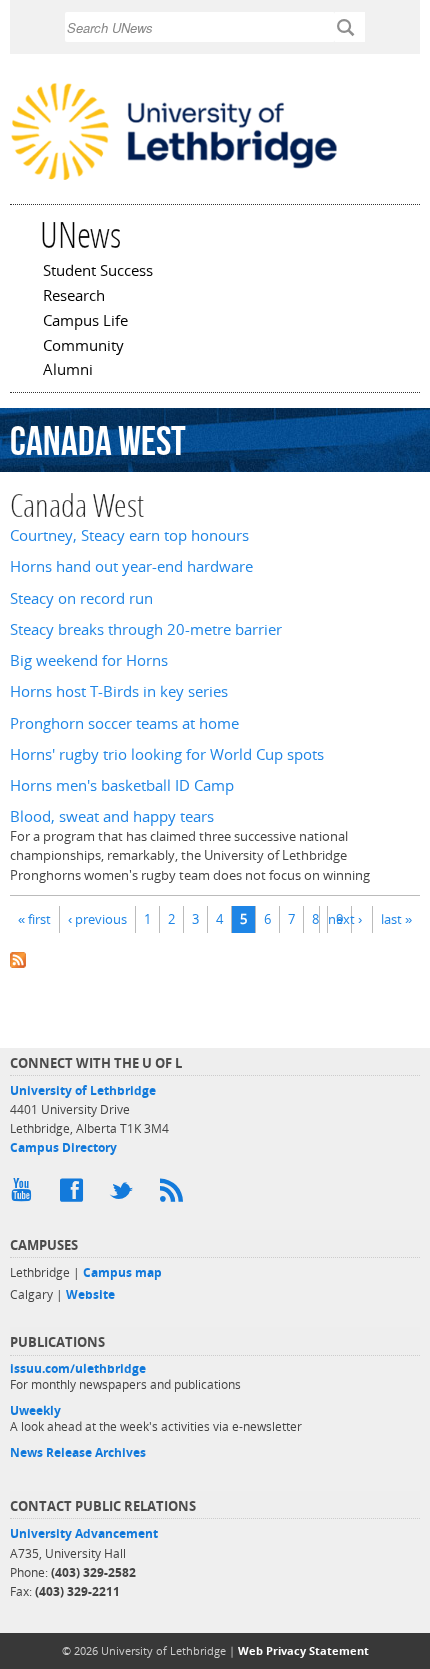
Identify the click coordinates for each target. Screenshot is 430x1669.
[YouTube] (25, 1195)
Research (74, 297)
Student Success (98, 272)
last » (396, 919)
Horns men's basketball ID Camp (122, 785)
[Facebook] (75, 1195)
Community (83, 347)
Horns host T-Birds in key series (119, 691)
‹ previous (97, 919)
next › (345, 919)
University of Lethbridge (83, 1090)
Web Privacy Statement (303, 1650)
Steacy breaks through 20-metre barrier (146, 629)
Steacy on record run (81, 598)
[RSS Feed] (175, 1195)
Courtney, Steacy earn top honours (129, 535)
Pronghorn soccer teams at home (124, 723)
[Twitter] (125, 1195)
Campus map (122, 1272)
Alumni (68, 371)
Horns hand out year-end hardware (131, 566)
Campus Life (85, 322)
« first (34, 919)
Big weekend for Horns (89, 660)
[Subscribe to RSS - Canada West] (215, 957)
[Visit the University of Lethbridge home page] (174, 179)
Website (90, 1294)
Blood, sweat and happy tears (112, 816)
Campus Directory (63, 1147)
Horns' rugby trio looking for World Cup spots (167, 754)
